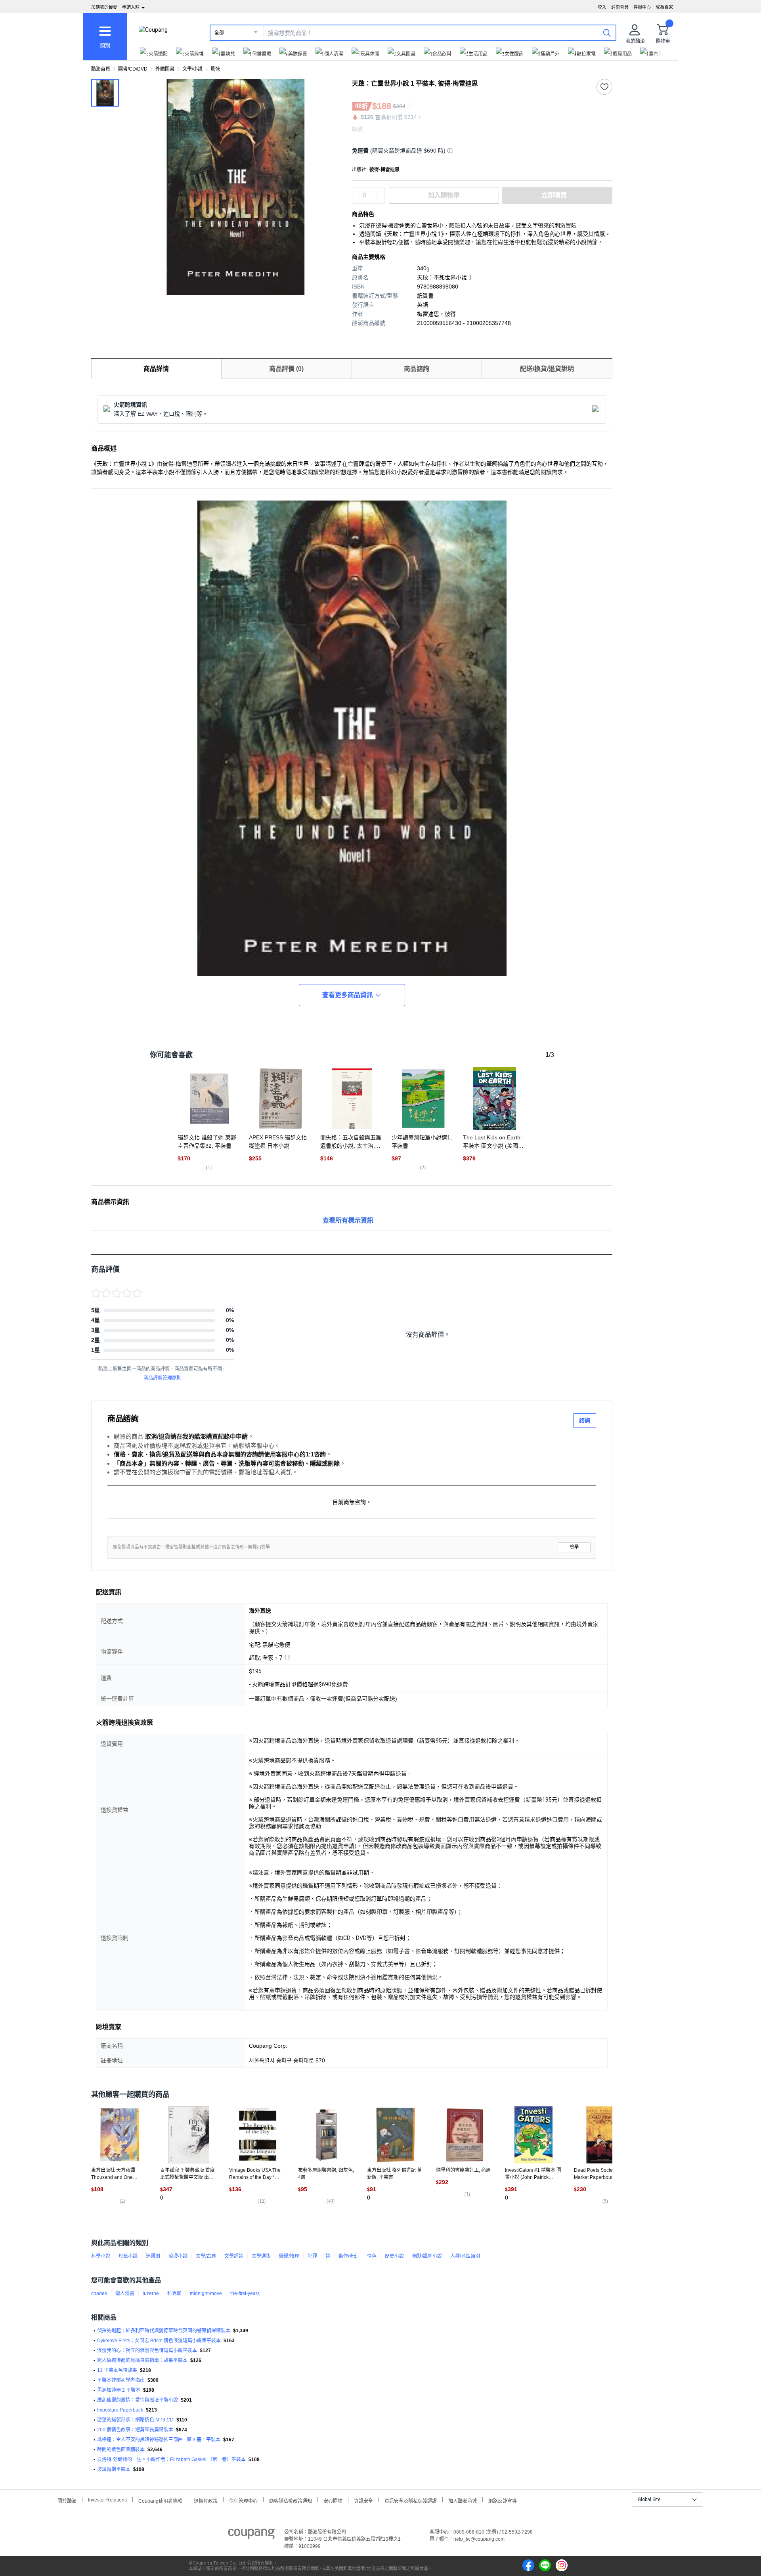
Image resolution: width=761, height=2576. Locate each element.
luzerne (151, 2293)
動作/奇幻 (349, 2256)
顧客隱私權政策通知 (291, 2500)
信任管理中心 (243, 2500)
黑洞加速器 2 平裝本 (119, 2390)
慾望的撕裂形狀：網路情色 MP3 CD (135, 2420)
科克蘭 (174, 2293)
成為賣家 (664, 7)
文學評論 (234, 2256)
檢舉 (574, 1547)
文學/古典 (206, 2256)
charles (99, 2293)
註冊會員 (620, 7)
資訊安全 (363, 2500)
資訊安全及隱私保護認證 (411, 2500)
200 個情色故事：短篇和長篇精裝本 (135, 2430)
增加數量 (380, 199)
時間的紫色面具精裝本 (121, 2450)
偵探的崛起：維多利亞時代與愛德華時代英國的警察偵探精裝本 (164, 2331)
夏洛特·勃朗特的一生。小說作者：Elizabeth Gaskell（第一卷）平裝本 (171, 2459)
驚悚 (215, 69)
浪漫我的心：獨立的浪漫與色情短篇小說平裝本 (147, 2351)
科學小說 (101, 2256)
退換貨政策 (206, 2500)
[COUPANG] (251, 2535)
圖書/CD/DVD (133, 69)
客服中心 (642, 7)
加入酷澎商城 (463, 2500)
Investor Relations (107, 2500)
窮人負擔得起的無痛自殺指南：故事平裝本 (142, 2360)
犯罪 (312, 2256)
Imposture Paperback (120, 2410)
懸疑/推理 (289, 2256)
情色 (372, 2256)
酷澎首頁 (101, 69)
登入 (602, 7)
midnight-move (206, 2293)
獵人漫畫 (125, 2293)
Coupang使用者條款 (160, 2500)
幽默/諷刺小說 (427, 2256)
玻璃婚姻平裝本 (114, 2469)
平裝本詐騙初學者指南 (121, 2380)
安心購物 (333, 2500)
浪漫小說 (178, 2256)
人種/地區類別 (465, 2256)
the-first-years (245, 2293)
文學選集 (261, 2256)
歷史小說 (394, 2256)
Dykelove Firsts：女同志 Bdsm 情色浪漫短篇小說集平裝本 (159, 2341)
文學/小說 (192, 69)
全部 (219, 33)
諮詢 (585, 1420)
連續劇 (153, 2256)
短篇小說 (128, 2256)
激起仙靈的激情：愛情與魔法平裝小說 (138, 2400)
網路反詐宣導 (503, 2500)
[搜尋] (607, 32)
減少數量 (380, 191)
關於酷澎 (67, 2500)
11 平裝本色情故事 (117, 2370)
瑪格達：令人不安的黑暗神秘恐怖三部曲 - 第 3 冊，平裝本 (159, 2440)
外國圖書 (165, 69)
